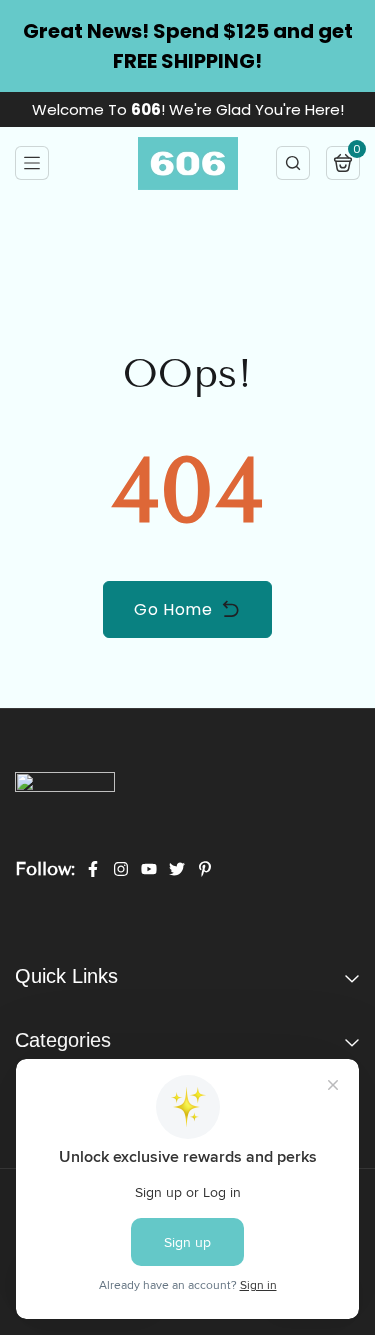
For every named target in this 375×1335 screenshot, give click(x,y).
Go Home (173, 609)
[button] (32, 163)
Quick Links (66, 986)
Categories (63, 1050)
